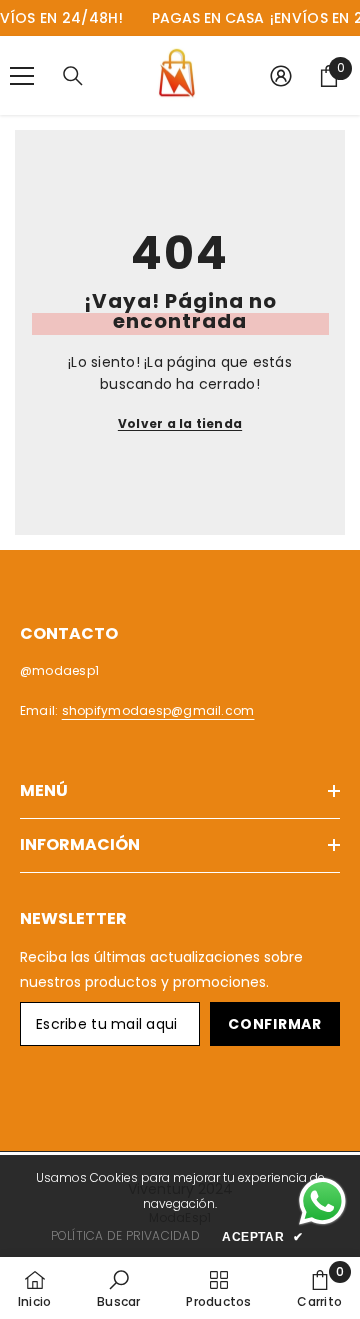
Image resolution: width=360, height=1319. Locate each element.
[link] (118, 1288)
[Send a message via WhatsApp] (322, 1201)
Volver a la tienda (180, 423)
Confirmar (274, 1024)
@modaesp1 (59, 670)
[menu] (22, 76)
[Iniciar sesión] (281, 76)
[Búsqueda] (73, 76)
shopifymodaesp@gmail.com (158, 710)
